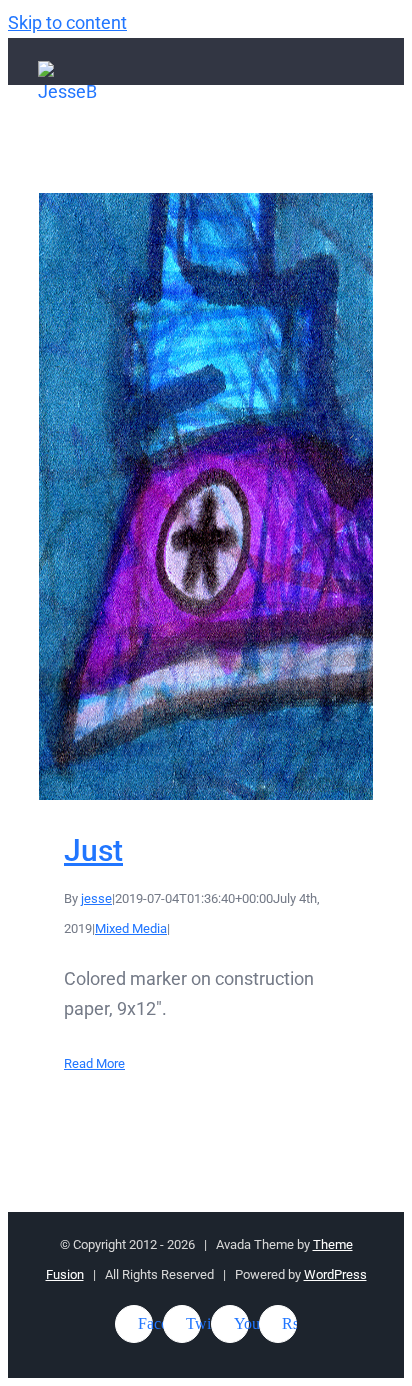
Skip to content (67, 22)
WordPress (335, 1274)
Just (206, 496)
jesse (96, 898)
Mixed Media (131, 928)
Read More (94, 1063)
